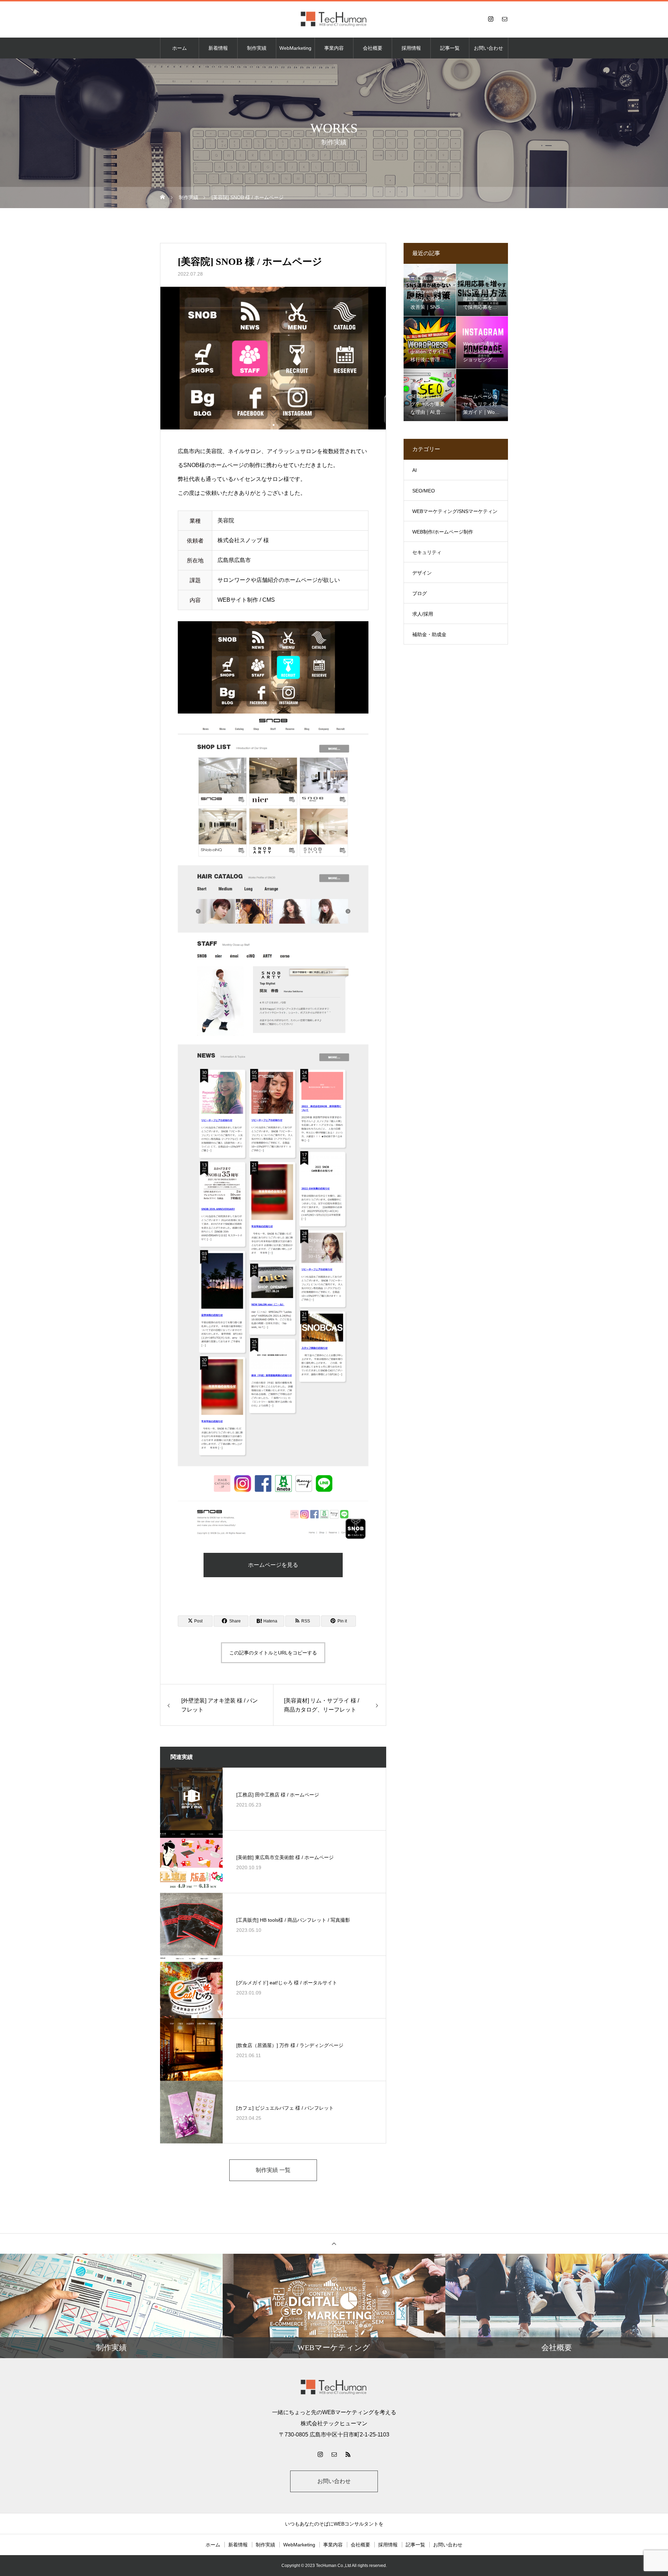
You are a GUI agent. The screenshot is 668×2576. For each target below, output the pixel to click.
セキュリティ (427, 552)
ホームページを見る (273, 1565)
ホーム (180, 48)
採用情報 (411, 48)
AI (415, 470)
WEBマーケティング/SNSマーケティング (455, 515)
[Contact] (504, 19)
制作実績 (257, 48)
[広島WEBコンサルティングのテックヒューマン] (334, 19)
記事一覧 (450, 48)
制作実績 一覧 (273, 2170)
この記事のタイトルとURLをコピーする (273, 1653)
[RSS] (348, 2454)
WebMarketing (295, 48)
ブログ (420, 593)
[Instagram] (491, 19)
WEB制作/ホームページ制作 (443, 532)
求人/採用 (423, 614)
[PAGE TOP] (334, 2243)
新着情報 (218, 48)
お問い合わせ (488, 48)
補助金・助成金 (429, 634)
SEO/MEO (424, 491)
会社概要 (373, 48)
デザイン (422, 573)
